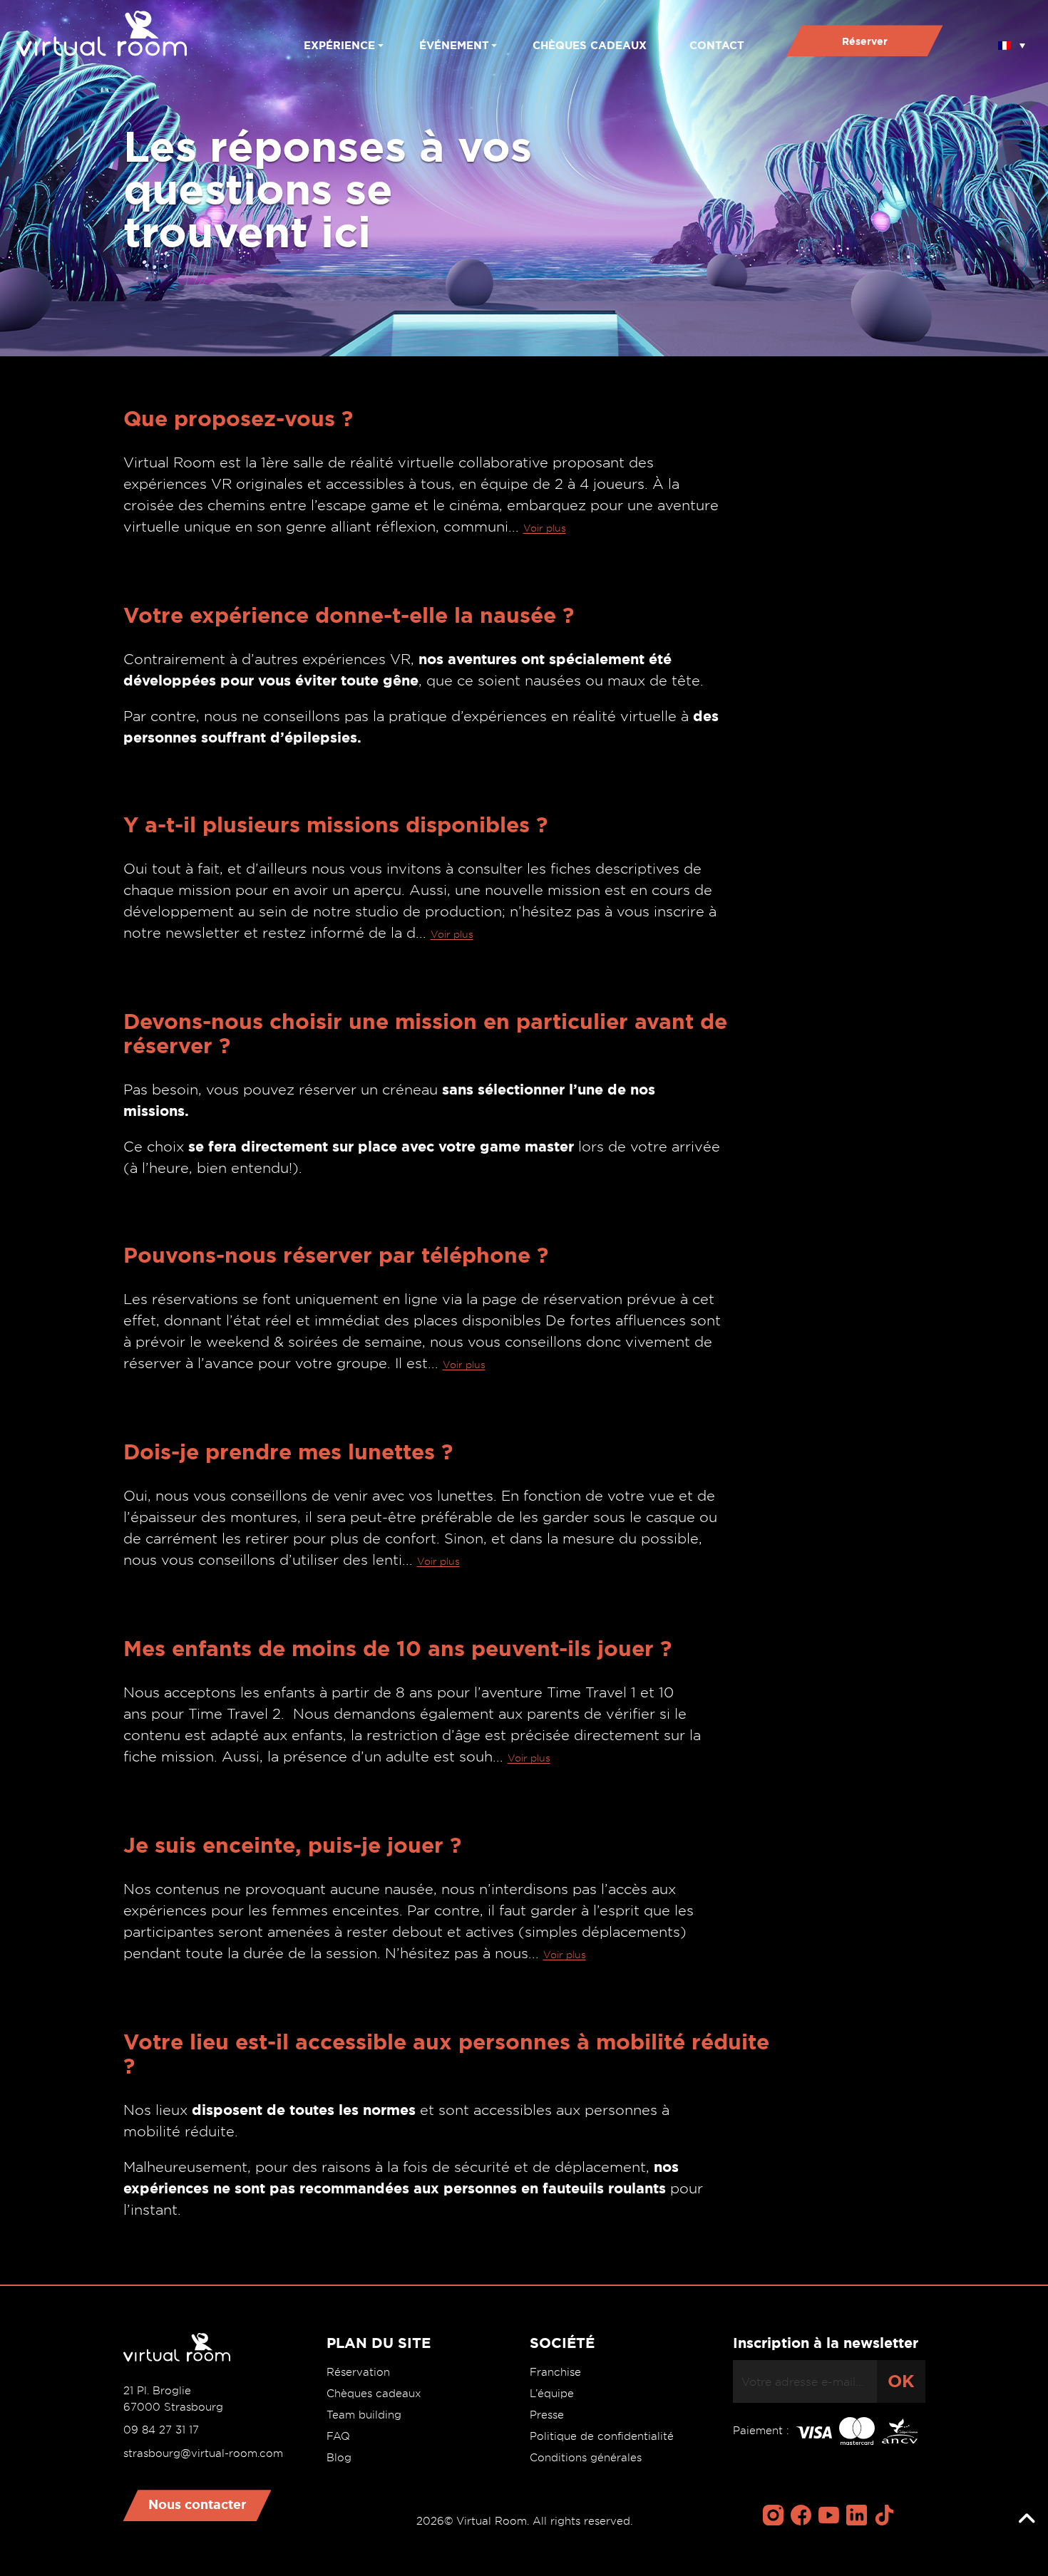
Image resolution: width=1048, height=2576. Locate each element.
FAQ (338, 2436)
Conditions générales (586, 2458)
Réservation (358, 2372)
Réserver (865, 41)
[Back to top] (1027, 2519)
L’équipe (552, 2394)
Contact (717, 45)
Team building (364, 2415)
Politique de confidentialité (602, 2436)
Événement (454, 45)
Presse (547, 2415)
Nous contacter (197, 2504)
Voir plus (545, 528)
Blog (339, 2458)
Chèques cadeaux (590, 45)
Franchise (555, 2372)
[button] (1012, 41)
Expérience (339, 45)
